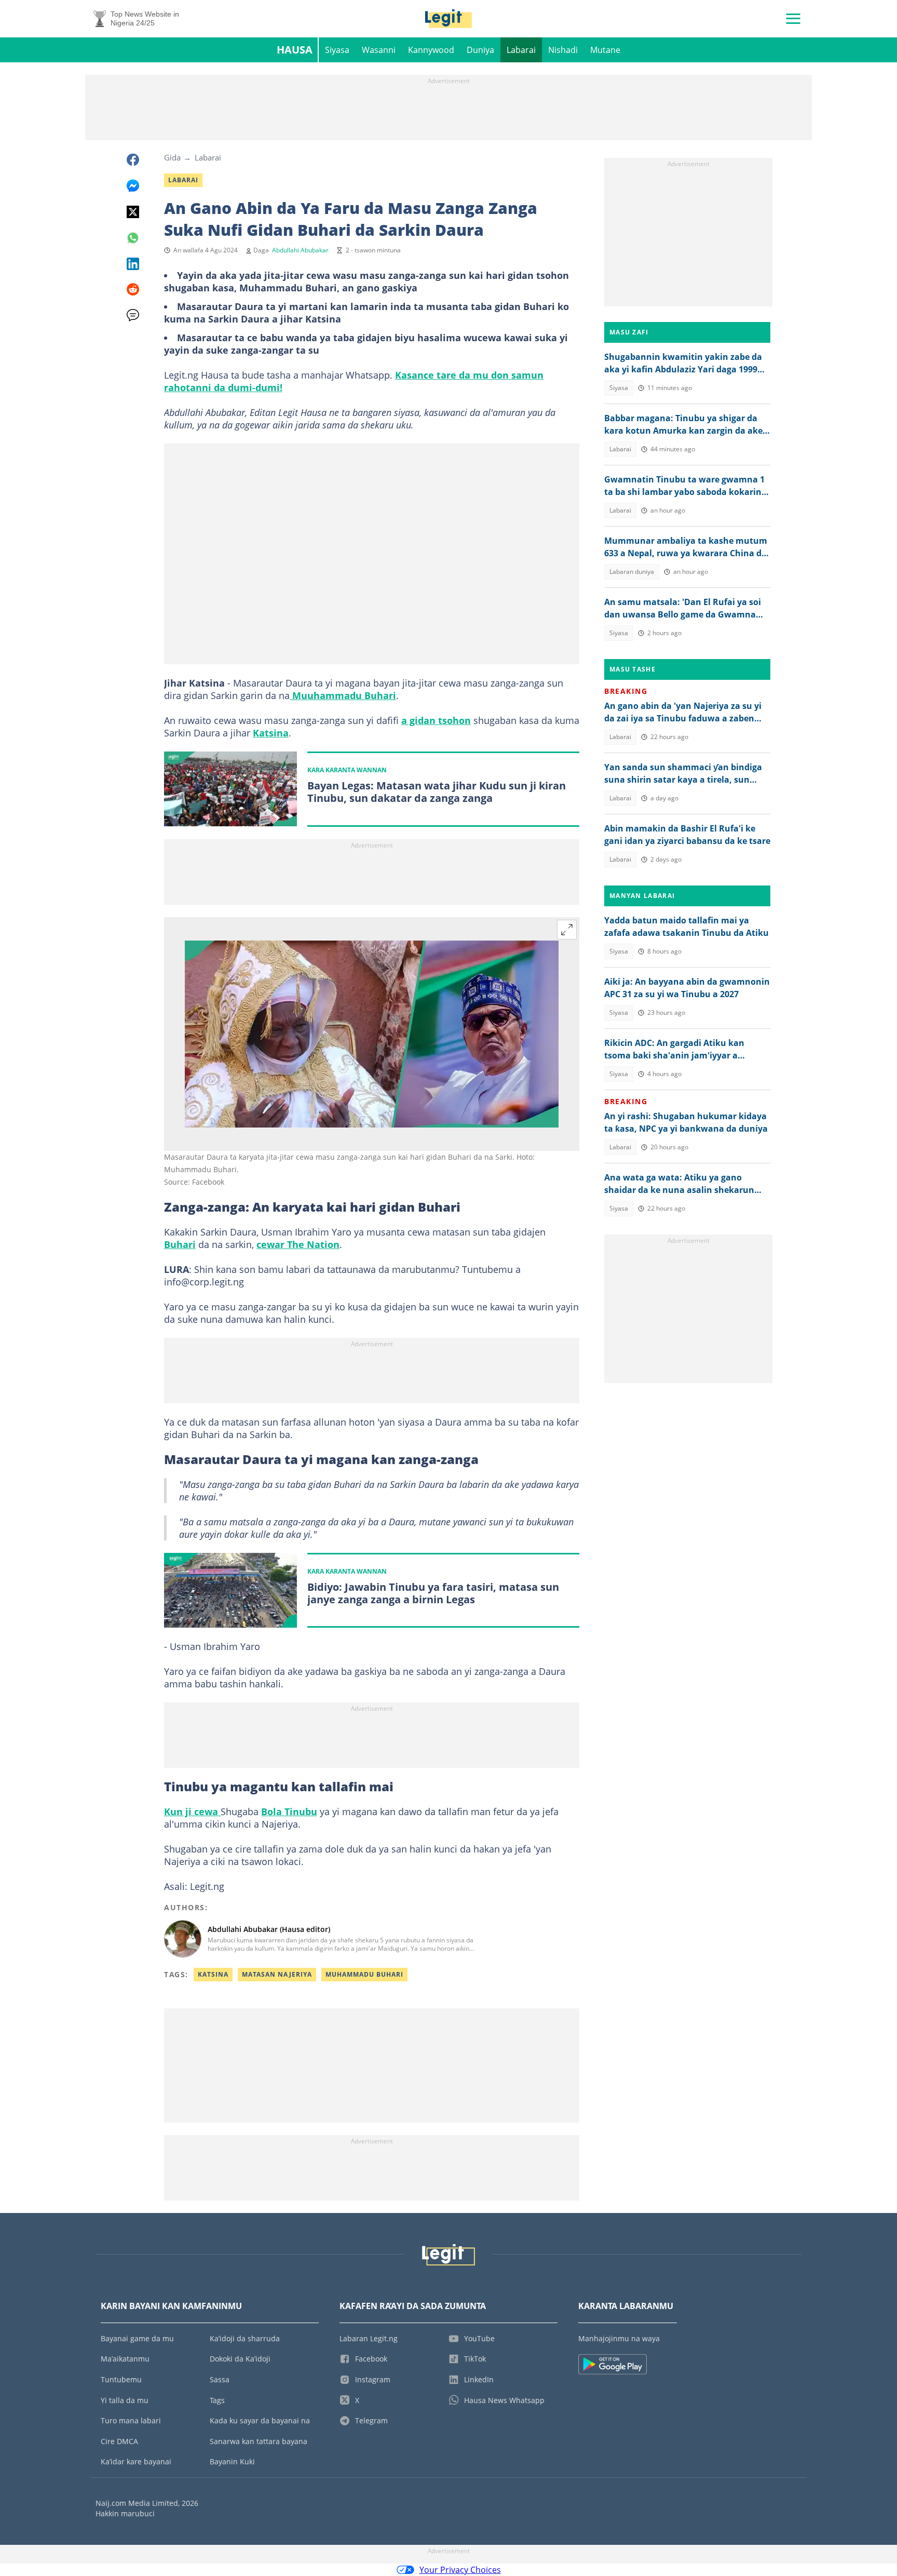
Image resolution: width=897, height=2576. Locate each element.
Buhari (180, 1244)
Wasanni (379, 50)
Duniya (480, 50)
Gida (172, 157)
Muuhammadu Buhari (343, 695)
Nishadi (563, 50)
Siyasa (337, 50)
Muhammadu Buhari (364, 1974)
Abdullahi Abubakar (300, 250)
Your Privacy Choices (460, 2570)
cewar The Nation (298, 1244)
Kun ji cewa (192, 1812)
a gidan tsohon (436, 720)
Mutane (605, 50)
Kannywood (431, 50)
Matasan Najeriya (277, 1974)
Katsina (271, 733)
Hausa (295, 50)
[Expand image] (567, 930)
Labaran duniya (632, 572)
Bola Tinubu (289, 1812)
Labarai (521, 50)
